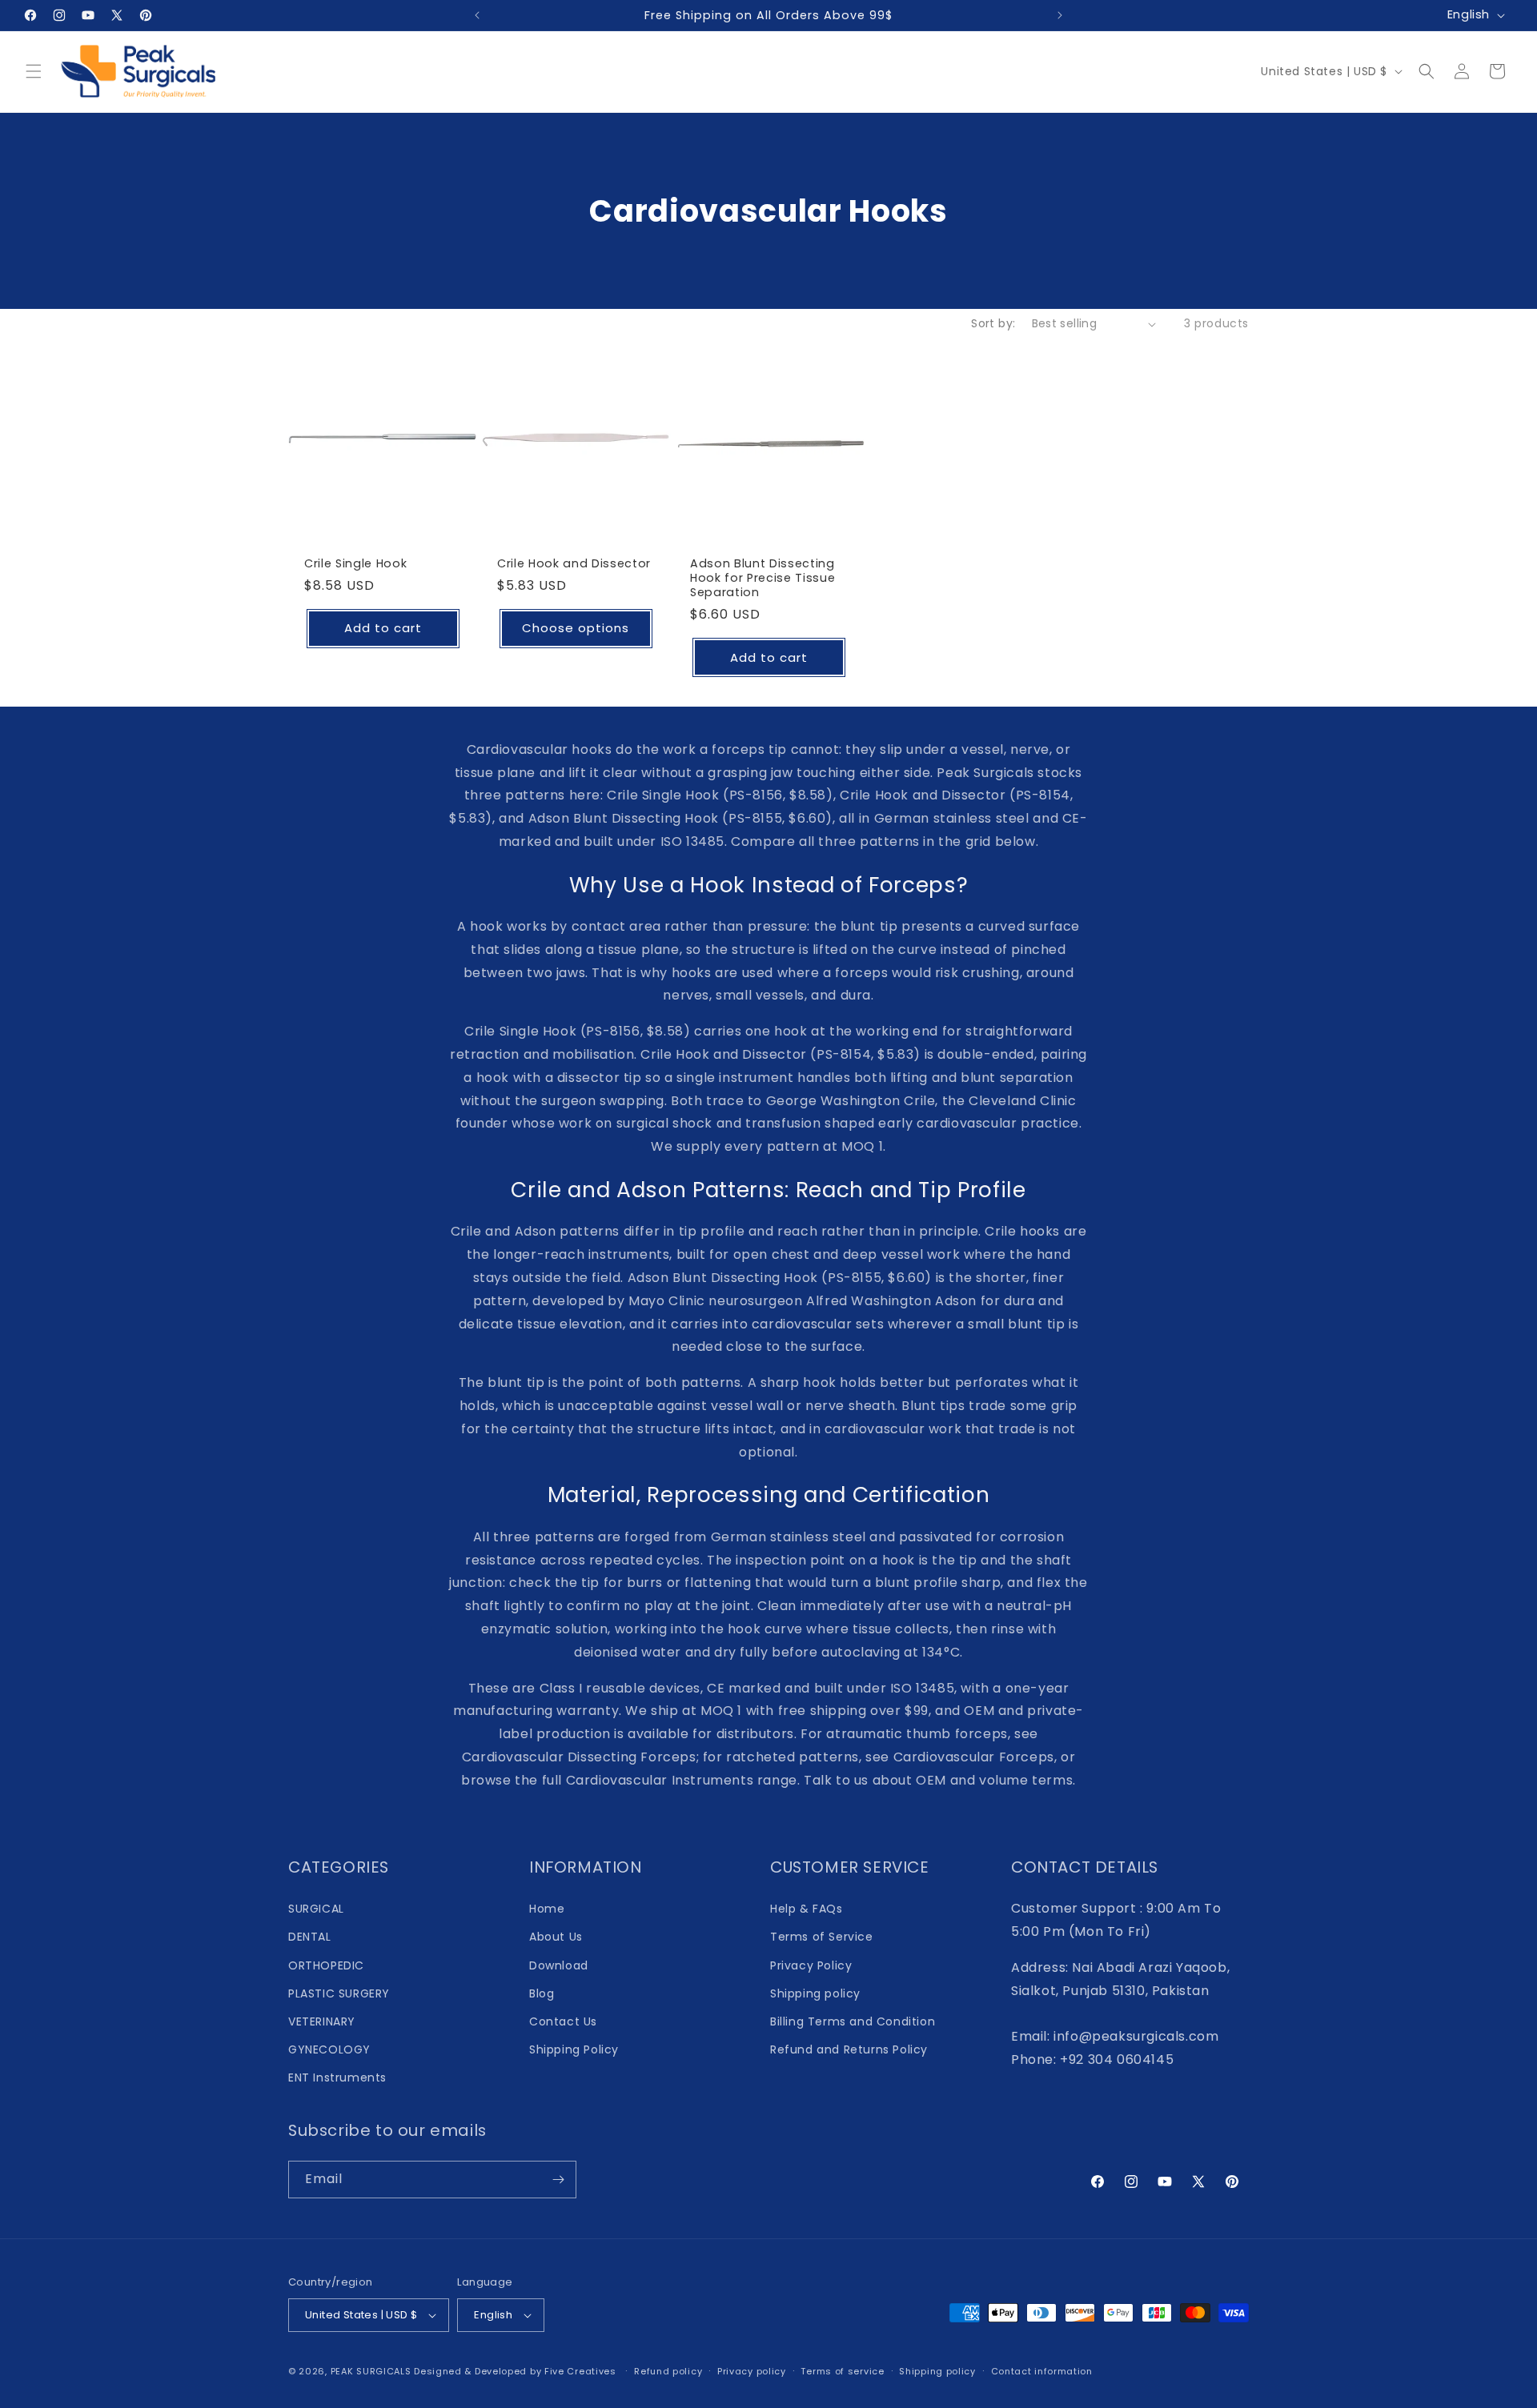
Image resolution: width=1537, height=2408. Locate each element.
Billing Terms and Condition (853, 2021)
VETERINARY (322, 2021)
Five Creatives (582, 2371)
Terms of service (842, 2371)
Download (559, 1965)
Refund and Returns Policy (849, 2049)
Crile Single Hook (355, 563)
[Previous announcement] (477, 15)
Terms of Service (822, 1937)
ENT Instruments (337, 2077)
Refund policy (668, 2371)
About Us (556, 1937)
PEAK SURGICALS (371, 2371)
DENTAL (310, 1937)
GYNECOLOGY (329, 2049)
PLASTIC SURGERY (339, 1993)
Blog (542, 1993)
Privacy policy (752, 2371)
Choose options (576, 629)
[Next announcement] (1060, 15)
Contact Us (563, 2021)
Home (547, 1909)
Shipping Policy (574, 2049)
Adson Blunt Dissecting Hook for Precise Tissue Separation (762, 578)
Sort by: (993, 323)
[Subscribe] (558, 2180)
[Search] (1427, 71)
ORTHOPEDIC (326, 1965)
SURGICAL (316, 1909)
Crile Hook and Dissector (574, 563)
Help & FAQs (807, 1909)
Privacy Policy (811, 1965)
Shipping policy (815, 1993)
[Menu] (34, 71)
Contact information (1042, 2371)
